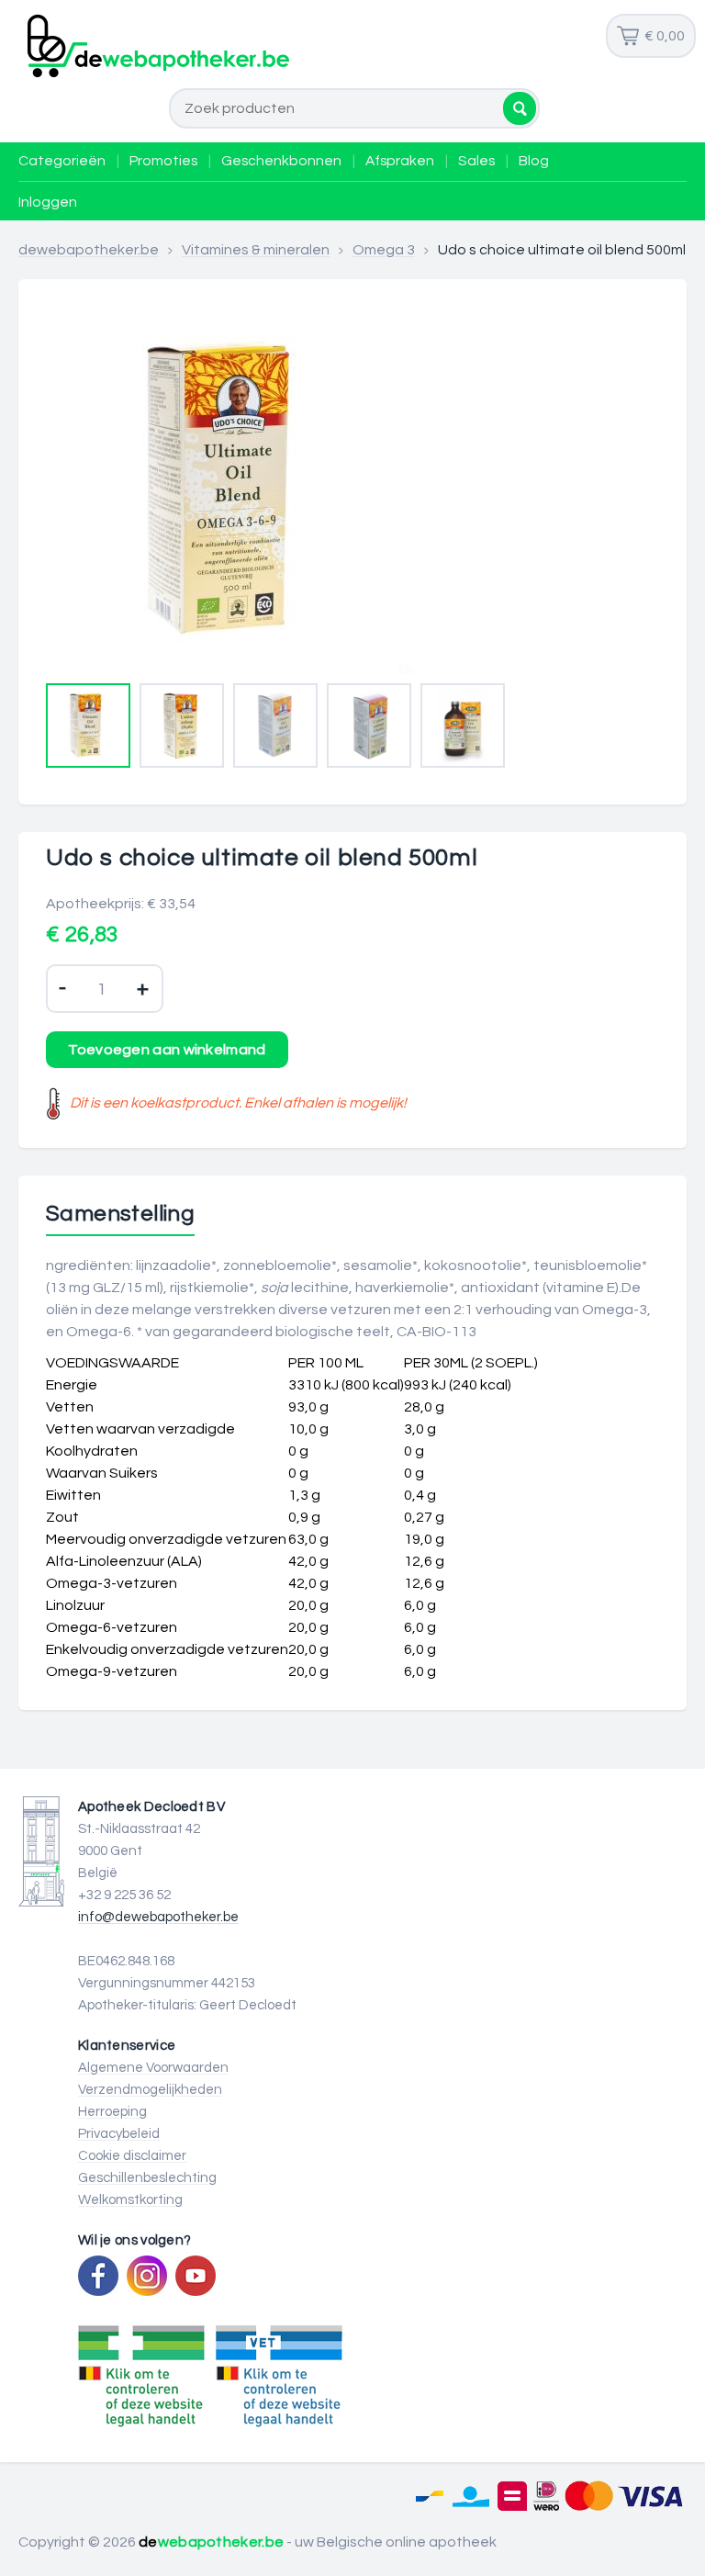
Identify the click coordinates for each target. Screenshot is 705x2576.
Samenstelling (120, 1214)
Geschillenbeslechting (147, 2178)
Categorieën (62, 161)
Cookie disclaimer (132, 2156)
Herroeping (112, 2112)
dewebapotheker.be (89, 250)
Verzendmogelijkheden (150, 2090)
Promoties (163, 161)
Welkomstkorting (130, 2200)
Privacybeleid (119, 2134)
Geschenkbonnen (281, 161)
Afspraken (400, 161)
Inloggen (48, 202)
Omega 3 (384, 250)
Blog (534, 161)
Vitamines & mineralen (256, 250)
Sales (476, 161)
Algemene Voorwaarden (153, 2068)
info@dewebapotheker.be (158, 1917)
